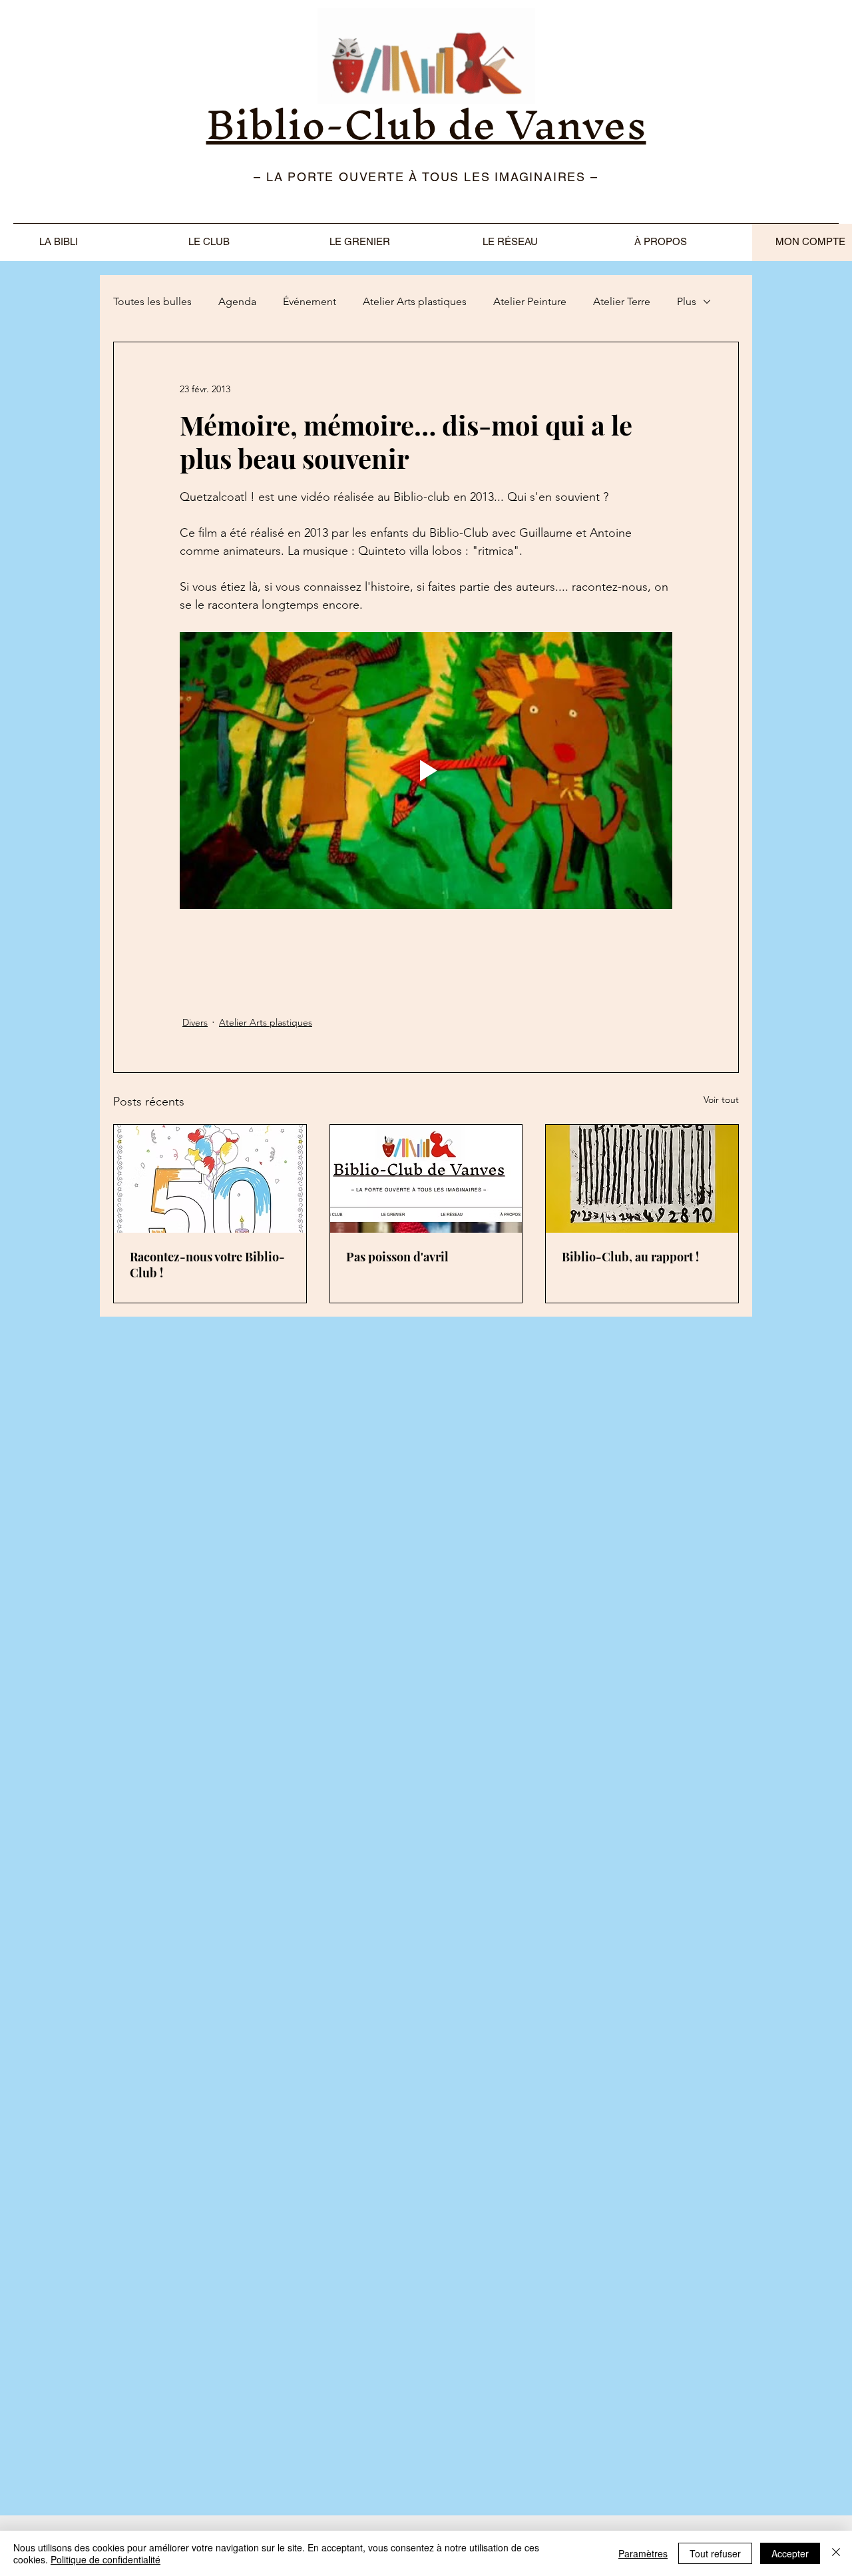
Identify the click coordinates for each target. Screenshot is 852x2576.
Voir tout (721, 1100)
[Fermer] (836, 2553)
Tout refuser (715, 2553)
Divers (195, 1022)
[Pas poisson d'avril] (426, 1179)
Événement (310, 301)
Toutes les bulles (152, 301)
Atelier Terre (622, 301)
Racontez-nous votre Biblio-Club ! (207, 1265)
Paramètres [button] (643, 2553)
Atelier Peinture (530, 301)
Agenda (237, 301)
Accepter (790, 2553)
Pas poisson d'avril (397, 1257)
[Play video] (426, 771)
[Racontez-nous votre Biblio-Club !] (210, 1179)
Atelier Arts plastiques (415, 301)
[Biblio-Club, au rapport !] (642, 1179)
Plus (687, 301)
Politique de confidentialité (106, 2559)
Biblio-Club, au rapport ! (630, 1257)
